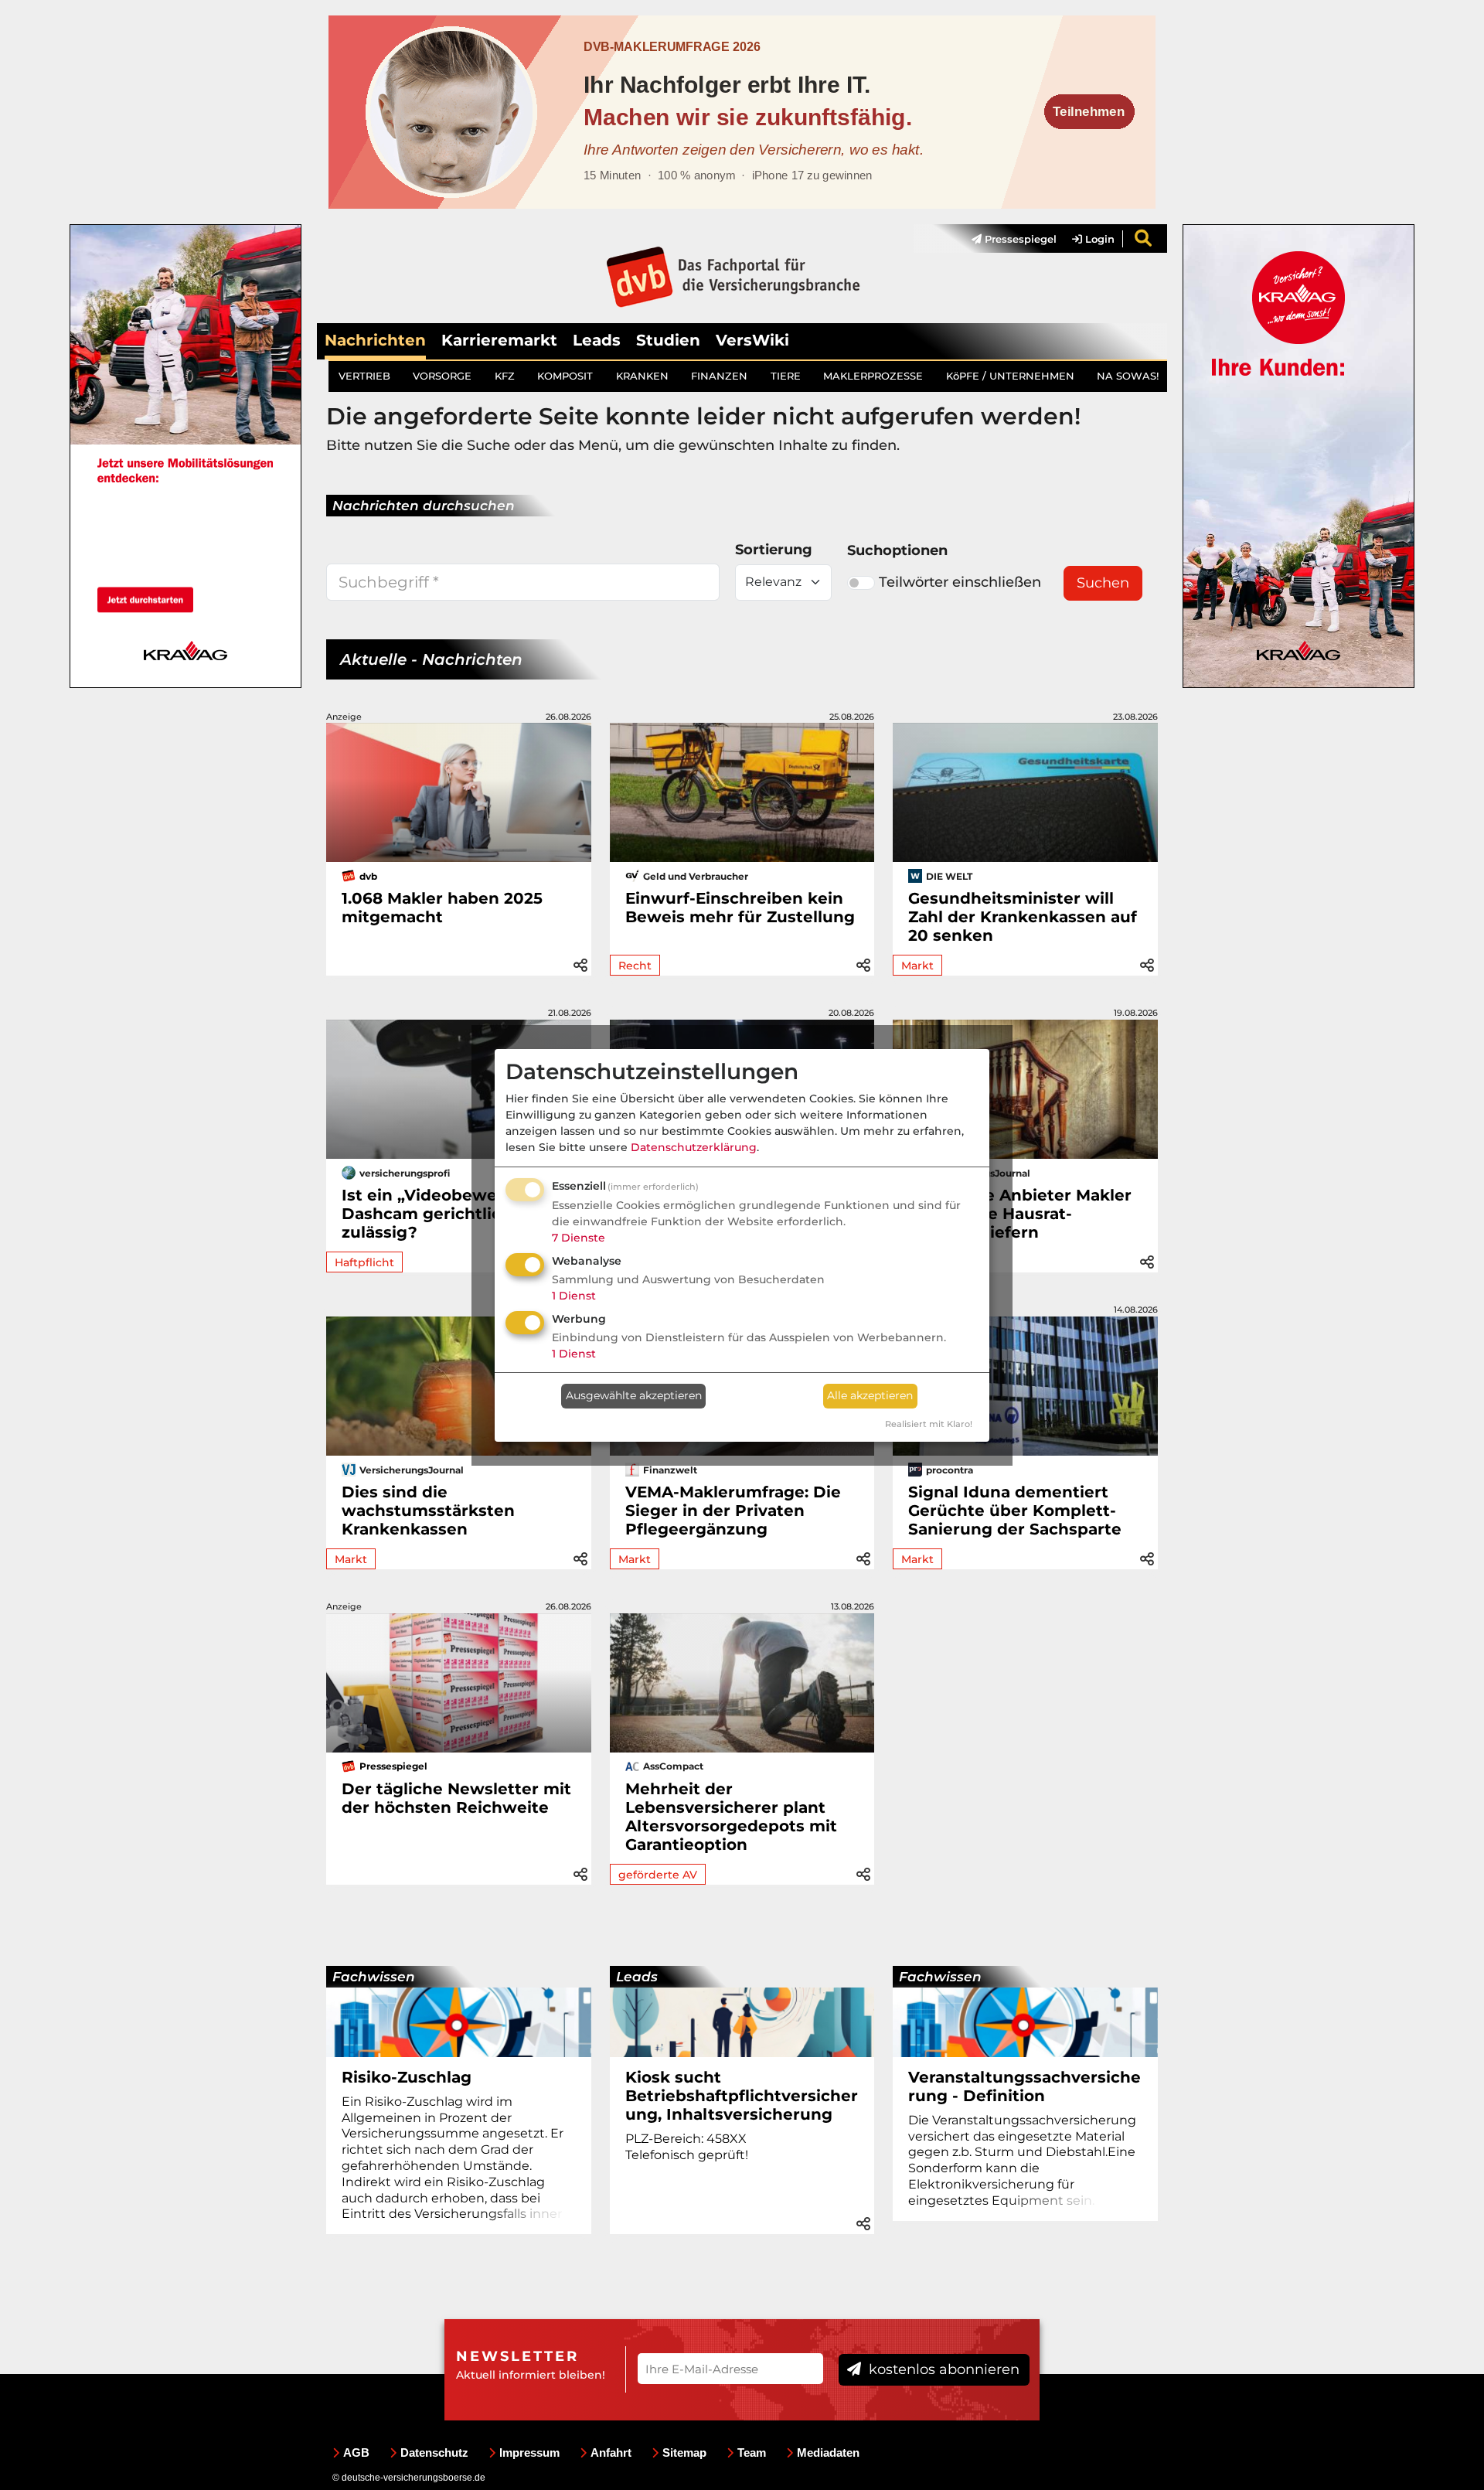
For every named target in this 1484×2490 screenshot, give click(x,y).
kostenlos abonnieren (942, 2369)
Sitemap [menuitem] (684, 2453)
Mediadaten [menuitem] (828, 2453)
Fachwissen (374, 1977)
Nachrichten (375, 340)
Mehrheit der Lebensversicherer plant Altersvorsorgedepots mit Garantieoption (731, 1817)
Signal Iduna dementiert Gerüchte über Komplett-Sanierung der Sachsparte (1015, 1511)
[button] (580, 963)
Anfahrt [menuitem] (611, 2453)
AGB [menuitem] (356, 2453)
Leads (597, 340)
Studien (668, 340)
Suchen (1103, 583)
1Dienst (574, 1296)
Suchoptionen (897, 550)
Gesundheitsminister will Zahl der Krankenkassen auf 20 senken (1023, 917)
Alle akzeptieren (870, 1395)
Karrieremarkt (499, 340)
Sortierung (774, 550)
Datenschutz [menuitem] (434, 2453)
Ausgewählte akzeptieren (634, 1395)
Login (1098, 239)
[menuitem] (1006, 239)
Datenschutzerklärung (694, 1147)
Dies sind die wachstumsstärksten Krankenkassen (428, 1511)
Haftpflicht (364, 1262)
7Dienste (579, 1238)
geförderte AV (658, 1875)
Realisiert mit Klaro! (929, 1424)
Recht (635, 966)
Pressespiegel (1019, 239)
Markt (917, 966)
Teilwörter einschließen (960, 582)
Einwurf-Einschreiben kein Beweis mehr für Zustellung (740, 908)
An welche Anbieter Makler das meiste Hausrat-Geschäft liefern (1020, 1214)
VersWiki (752, 340)
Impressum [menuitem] (529, 2453)
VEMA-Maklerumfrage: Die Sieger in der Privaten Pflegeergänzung (733, 1511)
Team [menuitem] (752, 2453)
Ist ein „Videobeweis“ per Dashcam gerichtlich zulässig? (446, 1214)
